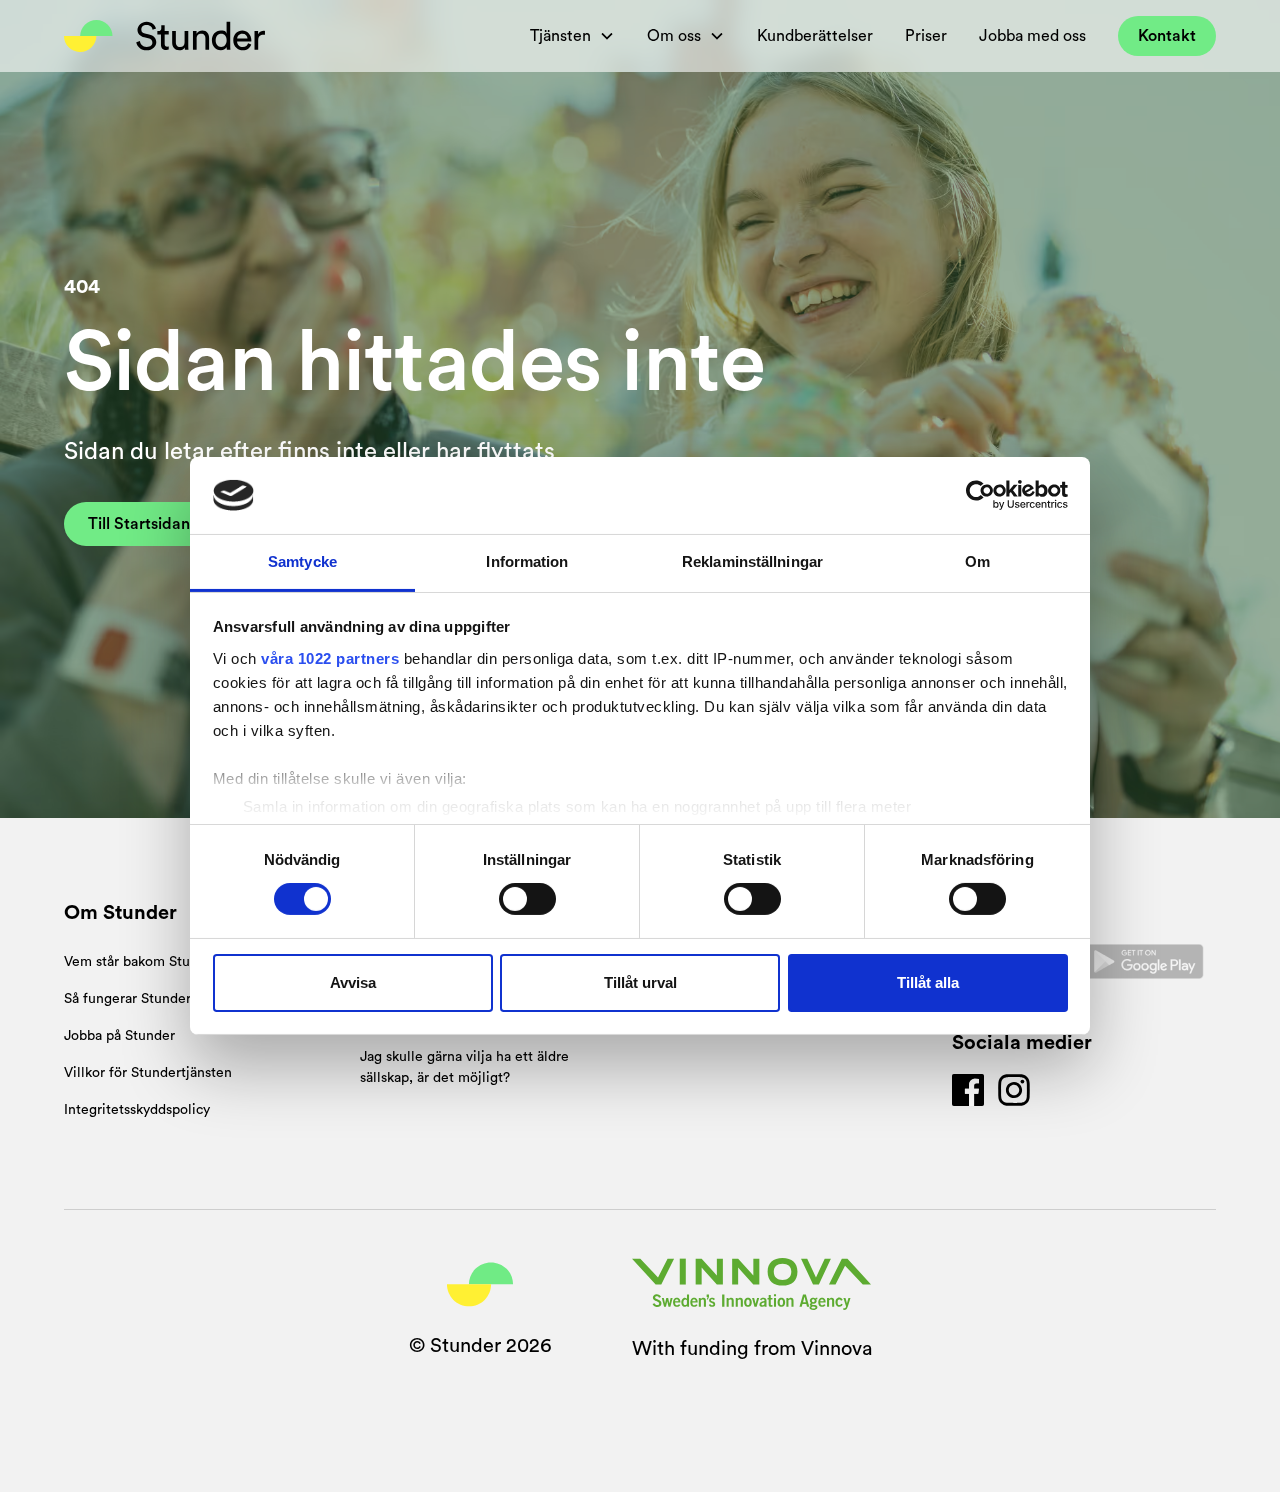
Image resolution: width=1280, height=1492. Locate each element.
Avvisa (353, 982)
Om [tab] (977, 561)
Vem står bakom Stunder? (145, 962)
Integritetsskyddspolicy (137, 1110)
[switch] (527, 899)
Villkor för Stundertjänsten (148, 1073)
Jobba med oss (1032, 36)
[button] (572, 36)
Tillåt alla (928, 982)
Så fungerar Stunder (127, 999)
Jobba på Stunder (119, 1036)
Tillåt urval (640, 982)
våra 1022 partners (330, 658)
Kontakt (1167, 36)
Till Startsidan (139, 524)
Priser (926, 36)
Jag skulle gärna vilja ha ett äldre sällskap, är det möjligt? (464, 1067)
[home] (164, 36)
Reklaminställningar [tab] (752, 561)
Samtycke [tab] (302, 561)
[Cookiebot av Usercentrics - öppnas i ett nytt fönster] (980, 495)
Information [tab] (527, 561)
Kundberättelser (815, 36)
